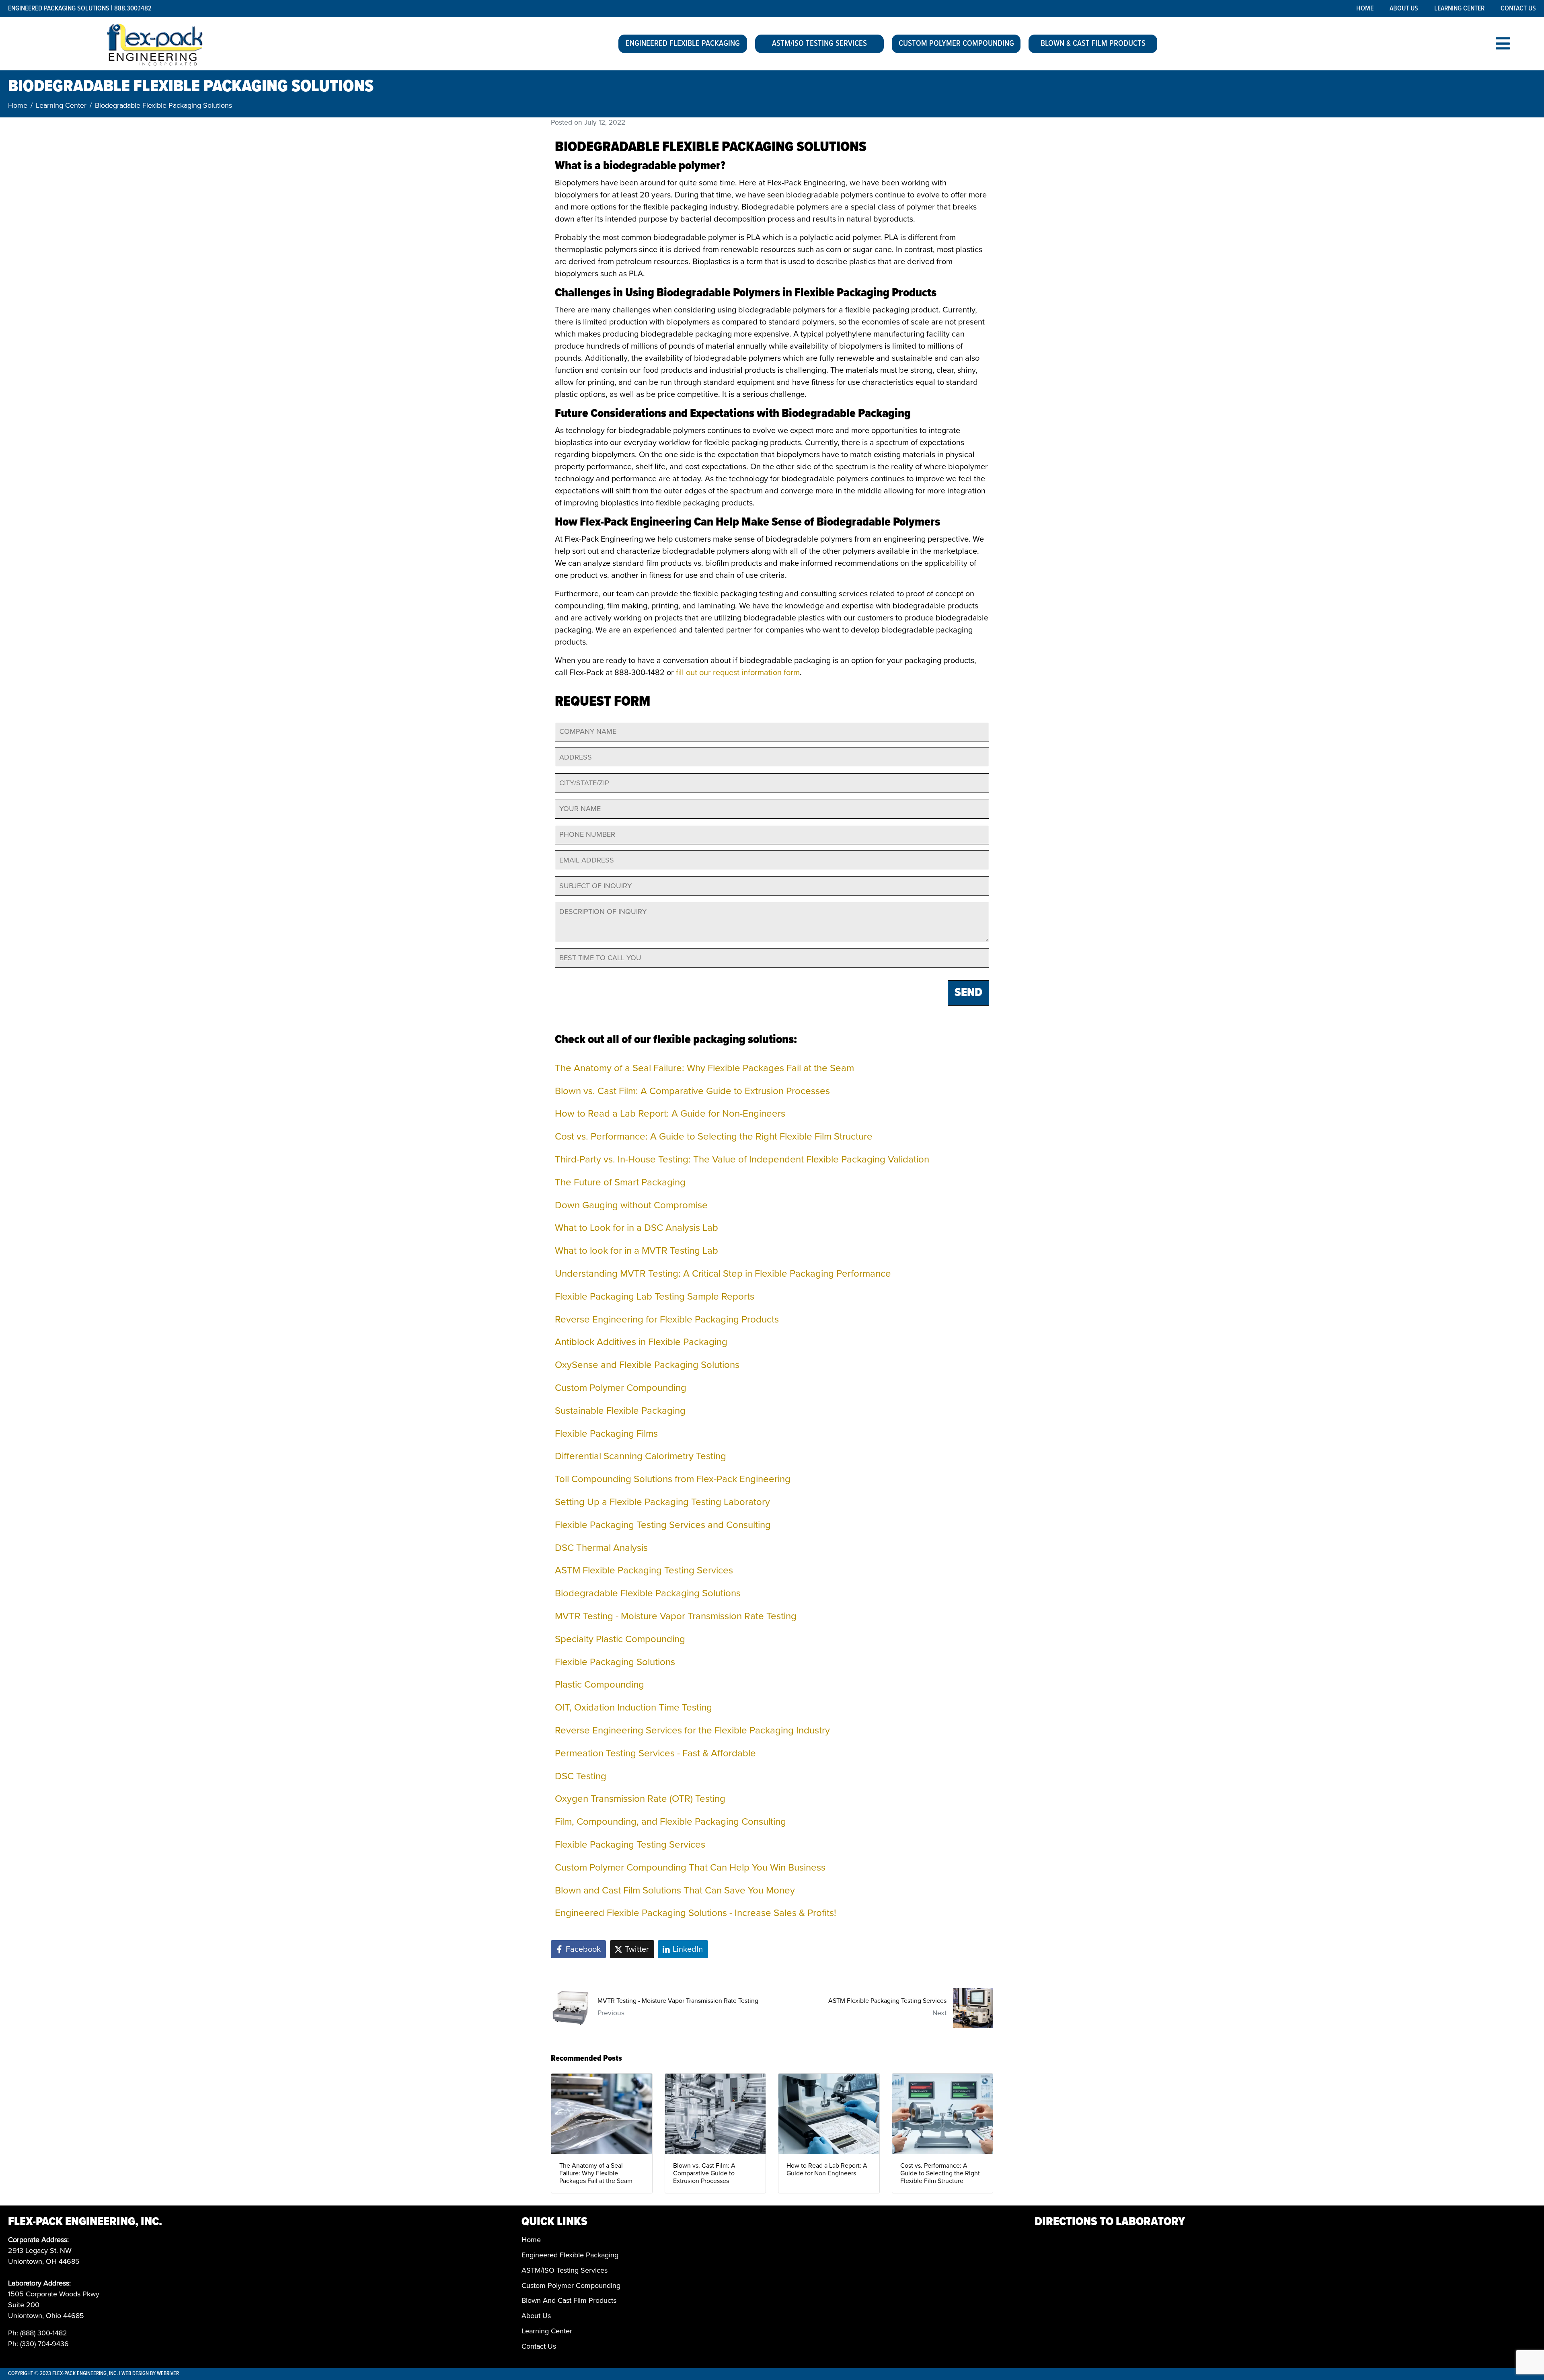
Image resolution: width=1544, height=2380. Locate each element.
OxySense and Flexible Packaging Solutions (647, 1365)
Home (1365, 9)
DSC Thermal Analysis (601, 1548)
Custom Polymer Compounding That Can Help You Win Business (690, 1868)
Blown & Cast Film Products (1093, 44)
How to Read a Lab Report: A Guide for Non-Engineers (670, 1114)
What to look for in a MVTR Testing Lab (636, 1251)
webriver (168, 2374)
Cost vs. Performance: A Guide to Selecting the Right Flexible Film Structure (714, 1137)
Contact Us (1518, 9)
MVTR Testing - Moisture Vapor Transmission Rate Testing (676, 1616)
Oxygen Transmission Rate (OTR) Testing (640, 1799)
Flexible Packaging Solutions (615, 1662)
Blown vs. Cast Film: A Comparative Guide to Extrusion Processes (692, 1091)
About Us (1404, 9)
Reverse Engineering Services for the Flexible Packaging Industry (692, 1730)
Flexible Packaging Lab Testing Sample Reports (655, 1297)
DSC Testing (581, 1776)
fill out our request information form (738, 673)
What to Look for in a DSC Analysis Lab (636, 1228)
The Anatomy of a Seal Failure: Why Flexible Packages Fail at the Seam (704, 1068)
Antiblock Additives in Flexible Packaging (641, 1342)
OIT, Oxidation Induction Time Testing (633, 1707)
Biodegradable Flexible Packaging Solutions (648, 1593)
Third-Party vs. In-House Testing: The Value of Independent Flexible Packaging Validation (742, 1159)
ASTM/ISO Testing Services (819, 44)
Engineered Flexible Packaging (683, 44)
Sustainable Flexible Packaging (620, 1411)
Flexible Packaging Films (606, 1434)
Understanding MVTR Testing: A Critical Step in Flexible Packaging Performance (723, 1274)
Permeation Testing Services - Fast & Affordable (655, 1753)
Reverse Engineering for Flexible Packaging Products (667, 1319)
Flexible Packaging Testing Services (630, 1845)
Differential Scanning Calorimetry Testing (641, 1456)
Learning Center (1459, 9)
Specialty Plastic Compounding (620, 1639)
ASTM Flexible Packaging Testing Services (644, 1570)
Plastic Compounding (600, 1685)
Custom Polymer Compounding (956, 44)
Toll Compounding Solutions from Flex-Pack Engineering (673, 1479)
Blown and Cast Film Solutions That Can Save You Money (675, 1890)
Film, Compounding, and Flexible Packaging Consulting (670, 1822)
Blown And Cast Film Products (569, 2300)
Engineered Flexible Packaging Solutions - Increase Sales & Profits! (696, 1913)
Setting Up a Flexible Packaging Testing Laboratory (662, 1502)
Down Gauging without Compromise (631, 1205)
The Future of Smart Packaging (620, 1182)
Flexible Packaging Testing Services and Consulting (663, 1525)
